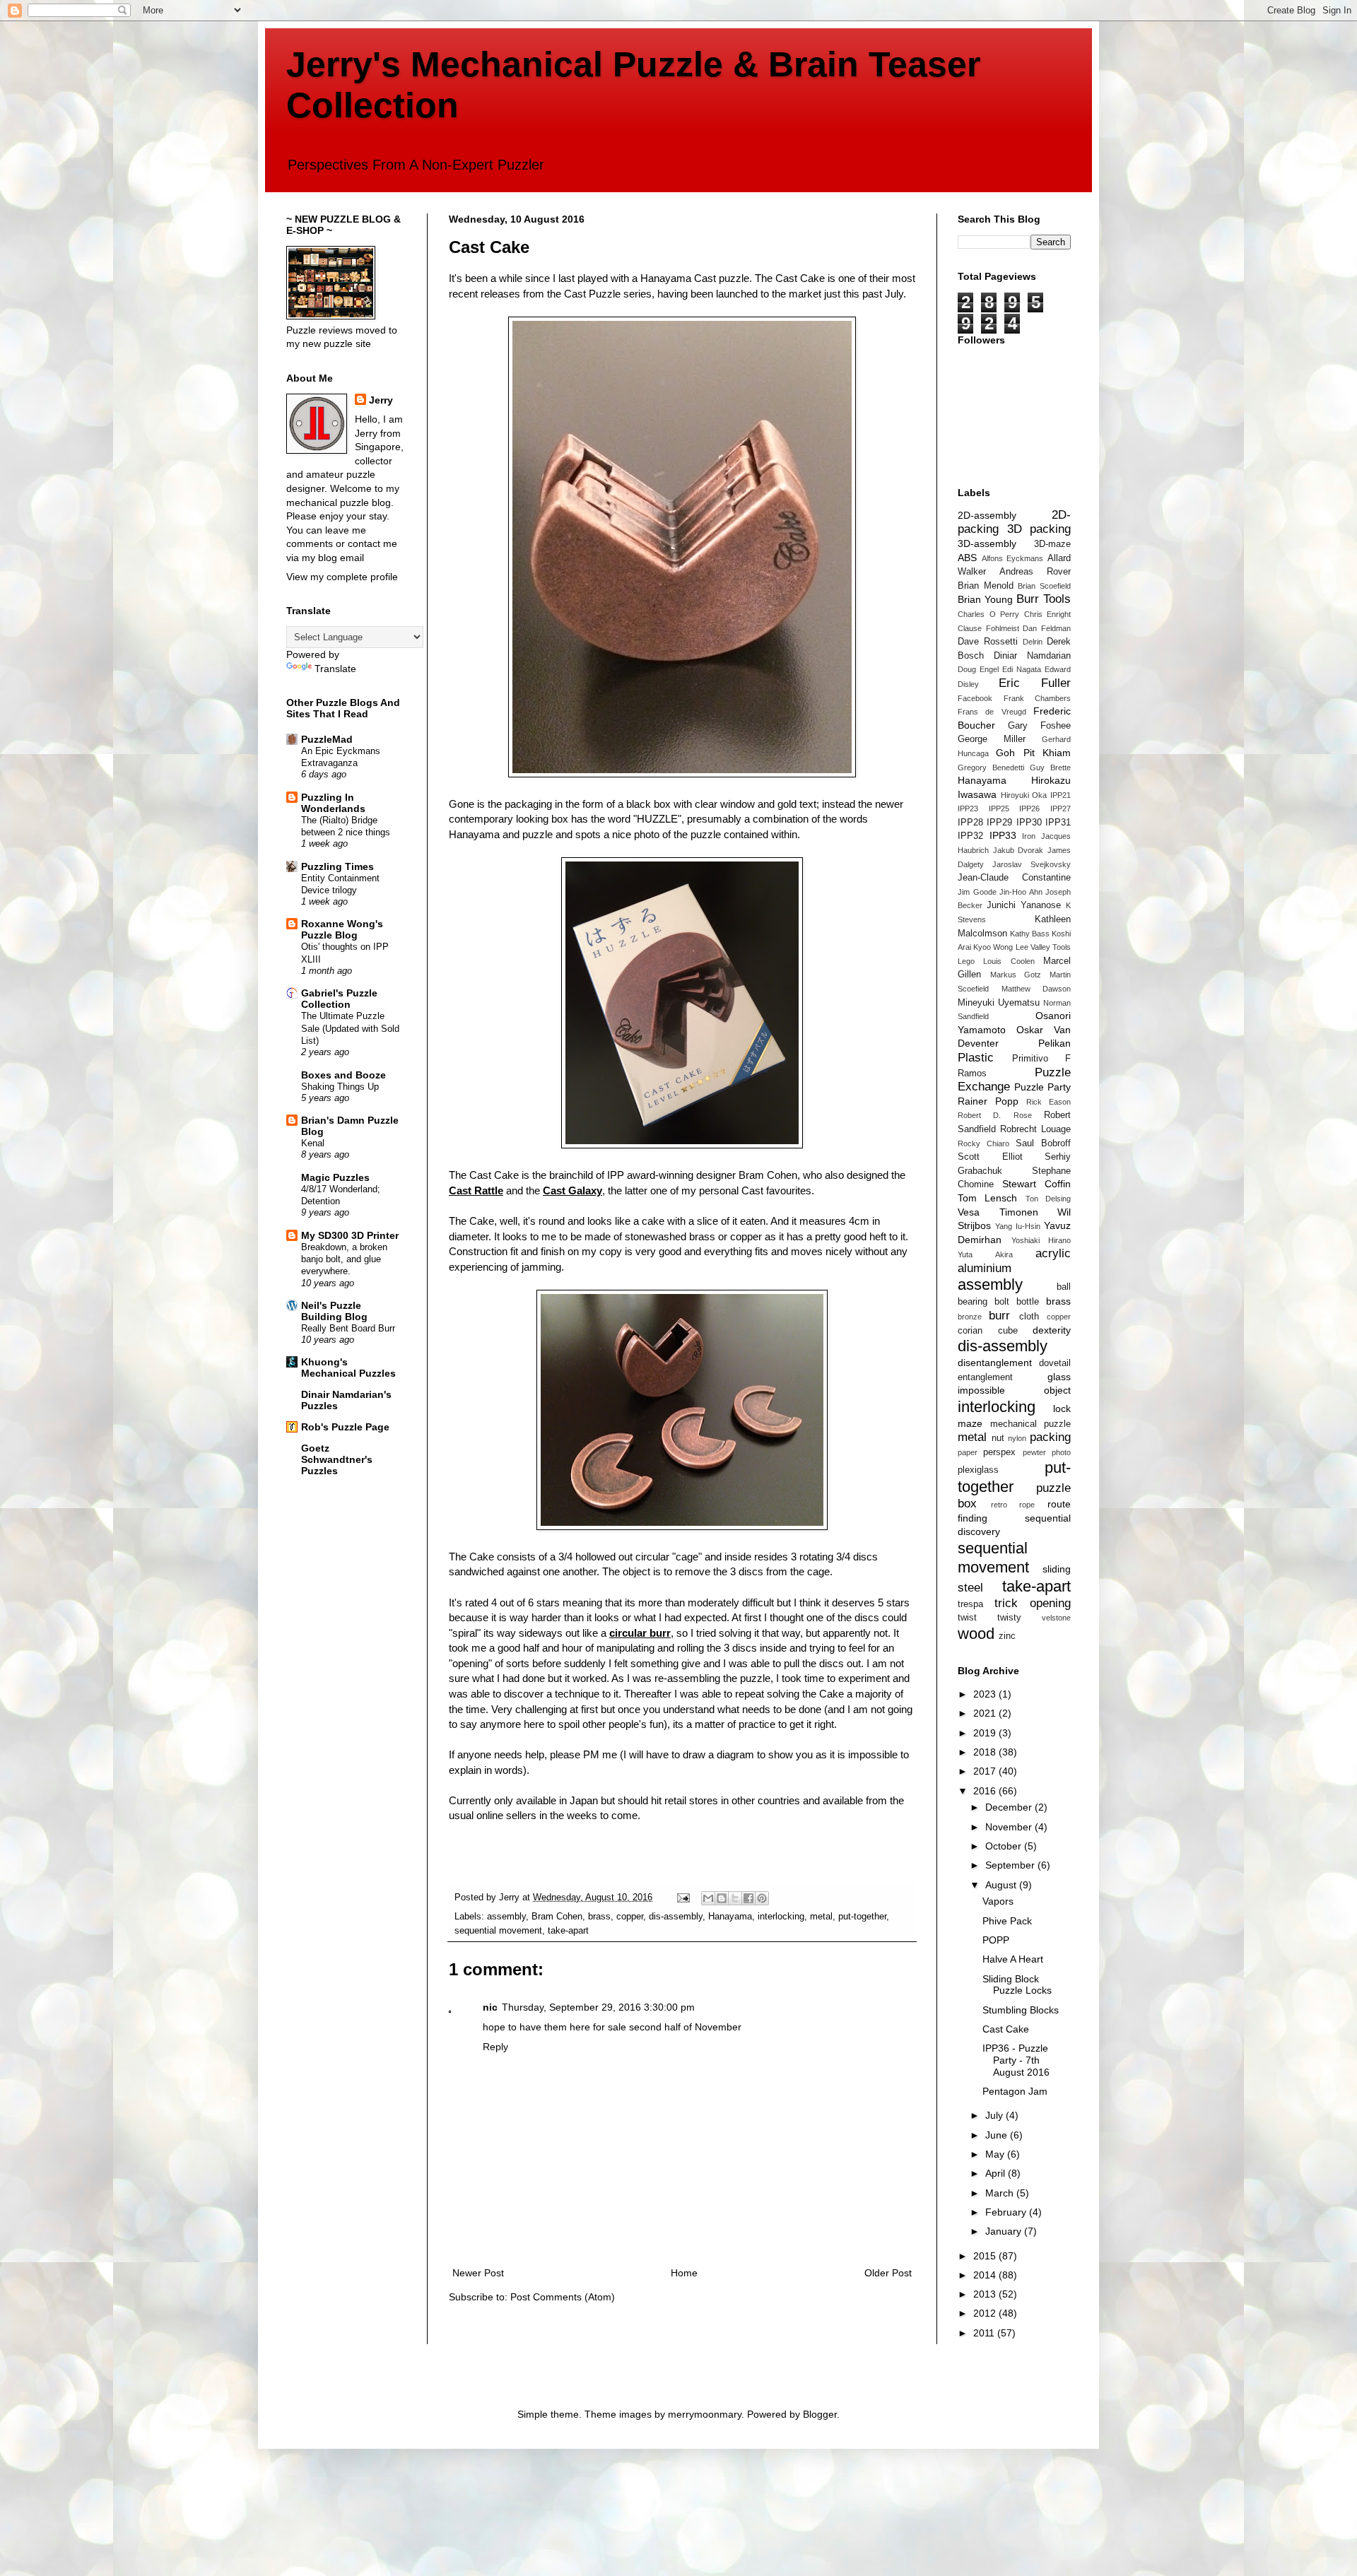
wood (976, 1634)
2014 (986, 2275)
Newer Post (478, 2273)
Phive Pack (1007, 1921)
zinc (1007, 1636)
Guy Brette (1050, 767)
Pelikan (1055, 1043)
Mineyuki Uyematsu (999, 1003)
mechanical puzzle (1031, 1424)
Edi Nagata (1022, 669)
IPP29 (999, 823)
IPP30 (1029, 823)
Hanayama (730, 1917)
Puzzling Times (337, 866)
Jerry (381, 400)
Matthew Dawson (1036, 989)
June (998, 2135)
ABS (967, 558)
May (996, 2154)
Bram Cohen (557, 1917)
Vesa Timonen (998, 1212)
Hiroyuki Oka (1024, 795)
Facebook (975, 698)
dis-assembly (676, 1917)
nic (490, 2007)
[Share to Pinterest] (762, 1898)
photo (1061, 1452)
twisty (1009, 1618)
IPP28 (970, 823)
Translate (335, 669)
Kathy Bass (1030, 934)
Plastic (976, 1058)
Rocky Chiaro (983, 1143)
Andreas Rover (1035, 572)
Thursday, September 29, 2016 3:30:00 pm (598, 2007)
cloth (1029, 1317)
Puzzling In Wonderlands (333, 803)
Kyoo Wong (993, 947)
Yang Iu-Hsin (1018, 1226)
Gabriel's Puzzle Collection (339, 999)
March (1001, 2193)
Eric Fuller (1035, 683)
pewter (1034, 1452)
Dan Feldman (1047, 628)
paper (968, 1452)
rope (1027, 1505)
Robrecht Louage (1035, 1129)
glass (1059, 1377)
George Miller (992, 739)
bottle (1028, 1302)
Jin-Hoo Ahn (1021, 892)
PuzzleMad (327, 739)
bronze (970, 1317)
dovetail (1055, 1363)
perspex (999, 1452)
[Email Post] (683, 1898)
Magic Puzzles (335, 1177)
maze (970, 1423)
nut (998, 1438)
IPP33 (1003, 835)
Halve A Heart (1013, 1959)
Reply (495, 2047)
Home (684, 2273)
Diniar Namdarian (1032, 656)
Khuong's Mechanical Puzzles (348, 1368)
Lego (966, 961)
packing (1050, 1437)
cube (1008, 1331)
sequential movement (498, 1931)
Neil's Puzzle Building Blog (334, 1311)
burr (999, 1316)
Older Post (888, 2273)
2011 (985, 2333)
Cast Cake (1006, 2029)
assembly (506, 1917)
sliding (1057, 1569)
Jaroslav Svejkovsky (1032, 864)
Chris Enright (1048, 614)
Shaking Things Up (340, 1087)
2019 (986, 1733)
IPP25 (999, 808)
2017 (986, 1771)
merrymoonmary (705, 2414)
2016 (986, 1791)
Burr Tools (1044, 599)
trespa (970, 1604)
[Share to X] (735, 1898)
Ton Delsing (1048, 1199)
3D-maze (1052, 544)
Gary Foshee (1039, 726)
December (1010, 1807)
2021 (986, 1713)
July (995, 2115)
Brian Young (985, 599)
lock (1062, 1408)
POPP (996, 1940)
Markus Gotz (1016, 975)
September (1011, 1865)
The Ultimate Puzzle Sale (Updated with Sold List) (350, 1028)
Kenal (313, 1143)
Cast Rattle (476, 1190)
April (997, 2173)
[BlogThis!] (722, 1898)
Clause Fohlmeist (988, 628)
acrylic (1053, 1253)
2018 (986, 1752)
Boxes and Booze (343, 1075)
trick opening (1033, 1603)
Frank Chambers (1038, 698)
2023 (986, 1694)
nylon (1017, 1438)
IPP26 (1029, 808)
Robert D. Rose (995, 1115)
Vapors (998, 1901)
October (1005, 1846)
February (1007, 2212)
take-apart (568, 1931)
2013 (986, 2294)
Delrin (1033, 642)
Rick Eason (1048, 1102)
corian (970, 1331)
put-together (862, 1917)
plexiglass (978, 1470)
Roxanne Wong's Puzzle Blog (342, 929)
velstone (1056, 1618)
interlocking (781, 1917)
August (1002, 1885)
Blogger (820, 2414)
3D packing (1039, 529)
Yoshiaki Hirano (1041, 1240)
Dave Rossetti (988, 642)
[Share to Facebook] (748, 1898)
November (1010, 1827)
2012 (986, 2313)
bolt (1002, 1302)
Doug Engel (978, 669)
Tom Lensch (987, 1198)
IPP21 (1061, 795)
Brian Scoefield (1044, 586)
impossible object (1014, 1390)
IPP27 (1061, 808)
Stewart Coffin (1036, 1184)
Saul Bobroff (1043, 1143)
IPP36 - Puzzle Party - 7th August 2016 (1016, 2060)
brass (599, 1917)
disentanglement (995, 1363)
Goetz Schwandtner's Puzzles (337, 1459)
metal (821, 1917)
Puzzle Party (1042, 1087)
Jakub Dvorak (1018, 850)
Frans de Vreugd (992, 712)
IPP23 (968, 808)
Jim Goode (977, 892)
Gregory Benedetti (991, 767)
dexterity (1052, 1330)
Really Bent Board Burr (348, 1328)
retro (999, 1505)
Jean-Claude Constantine (1014, 878)
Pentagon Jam (1015, 2091)
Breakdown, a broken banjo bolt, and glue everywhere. (344, 1259)
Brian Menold (986, 586)
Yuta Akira (985, 1254)
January (1005, 2231)
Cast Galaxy (572, 1190)
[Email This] (708, 1898)
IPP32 (970, 836)
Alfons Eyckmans (1013, 558)
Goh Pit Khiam (1033, 753)
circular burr (640, 1633)
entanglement (985, 1377)
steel (970, 1588)
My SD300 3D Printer (350, 1235)
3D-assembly (987, 543)
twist (967, 1618)
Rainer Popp (988, 1101)
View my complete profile (342, 577)
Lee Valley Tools (1043, 947)
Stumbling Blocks (1021, 2010)
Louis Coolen (1009, 961)
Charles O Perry (988, 614)
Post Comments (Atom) (563, 2297)
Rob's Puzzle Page (345, 1427)
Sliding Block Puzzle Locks (1017, 1985)
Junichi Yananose (1024, 905)
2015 (986, 2256)
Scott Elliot (990, 1157)
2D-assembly (987, 515)
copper (630, 1917)
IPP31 (1058, 823)
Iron (1029, 836)
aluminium (985, 1268)
